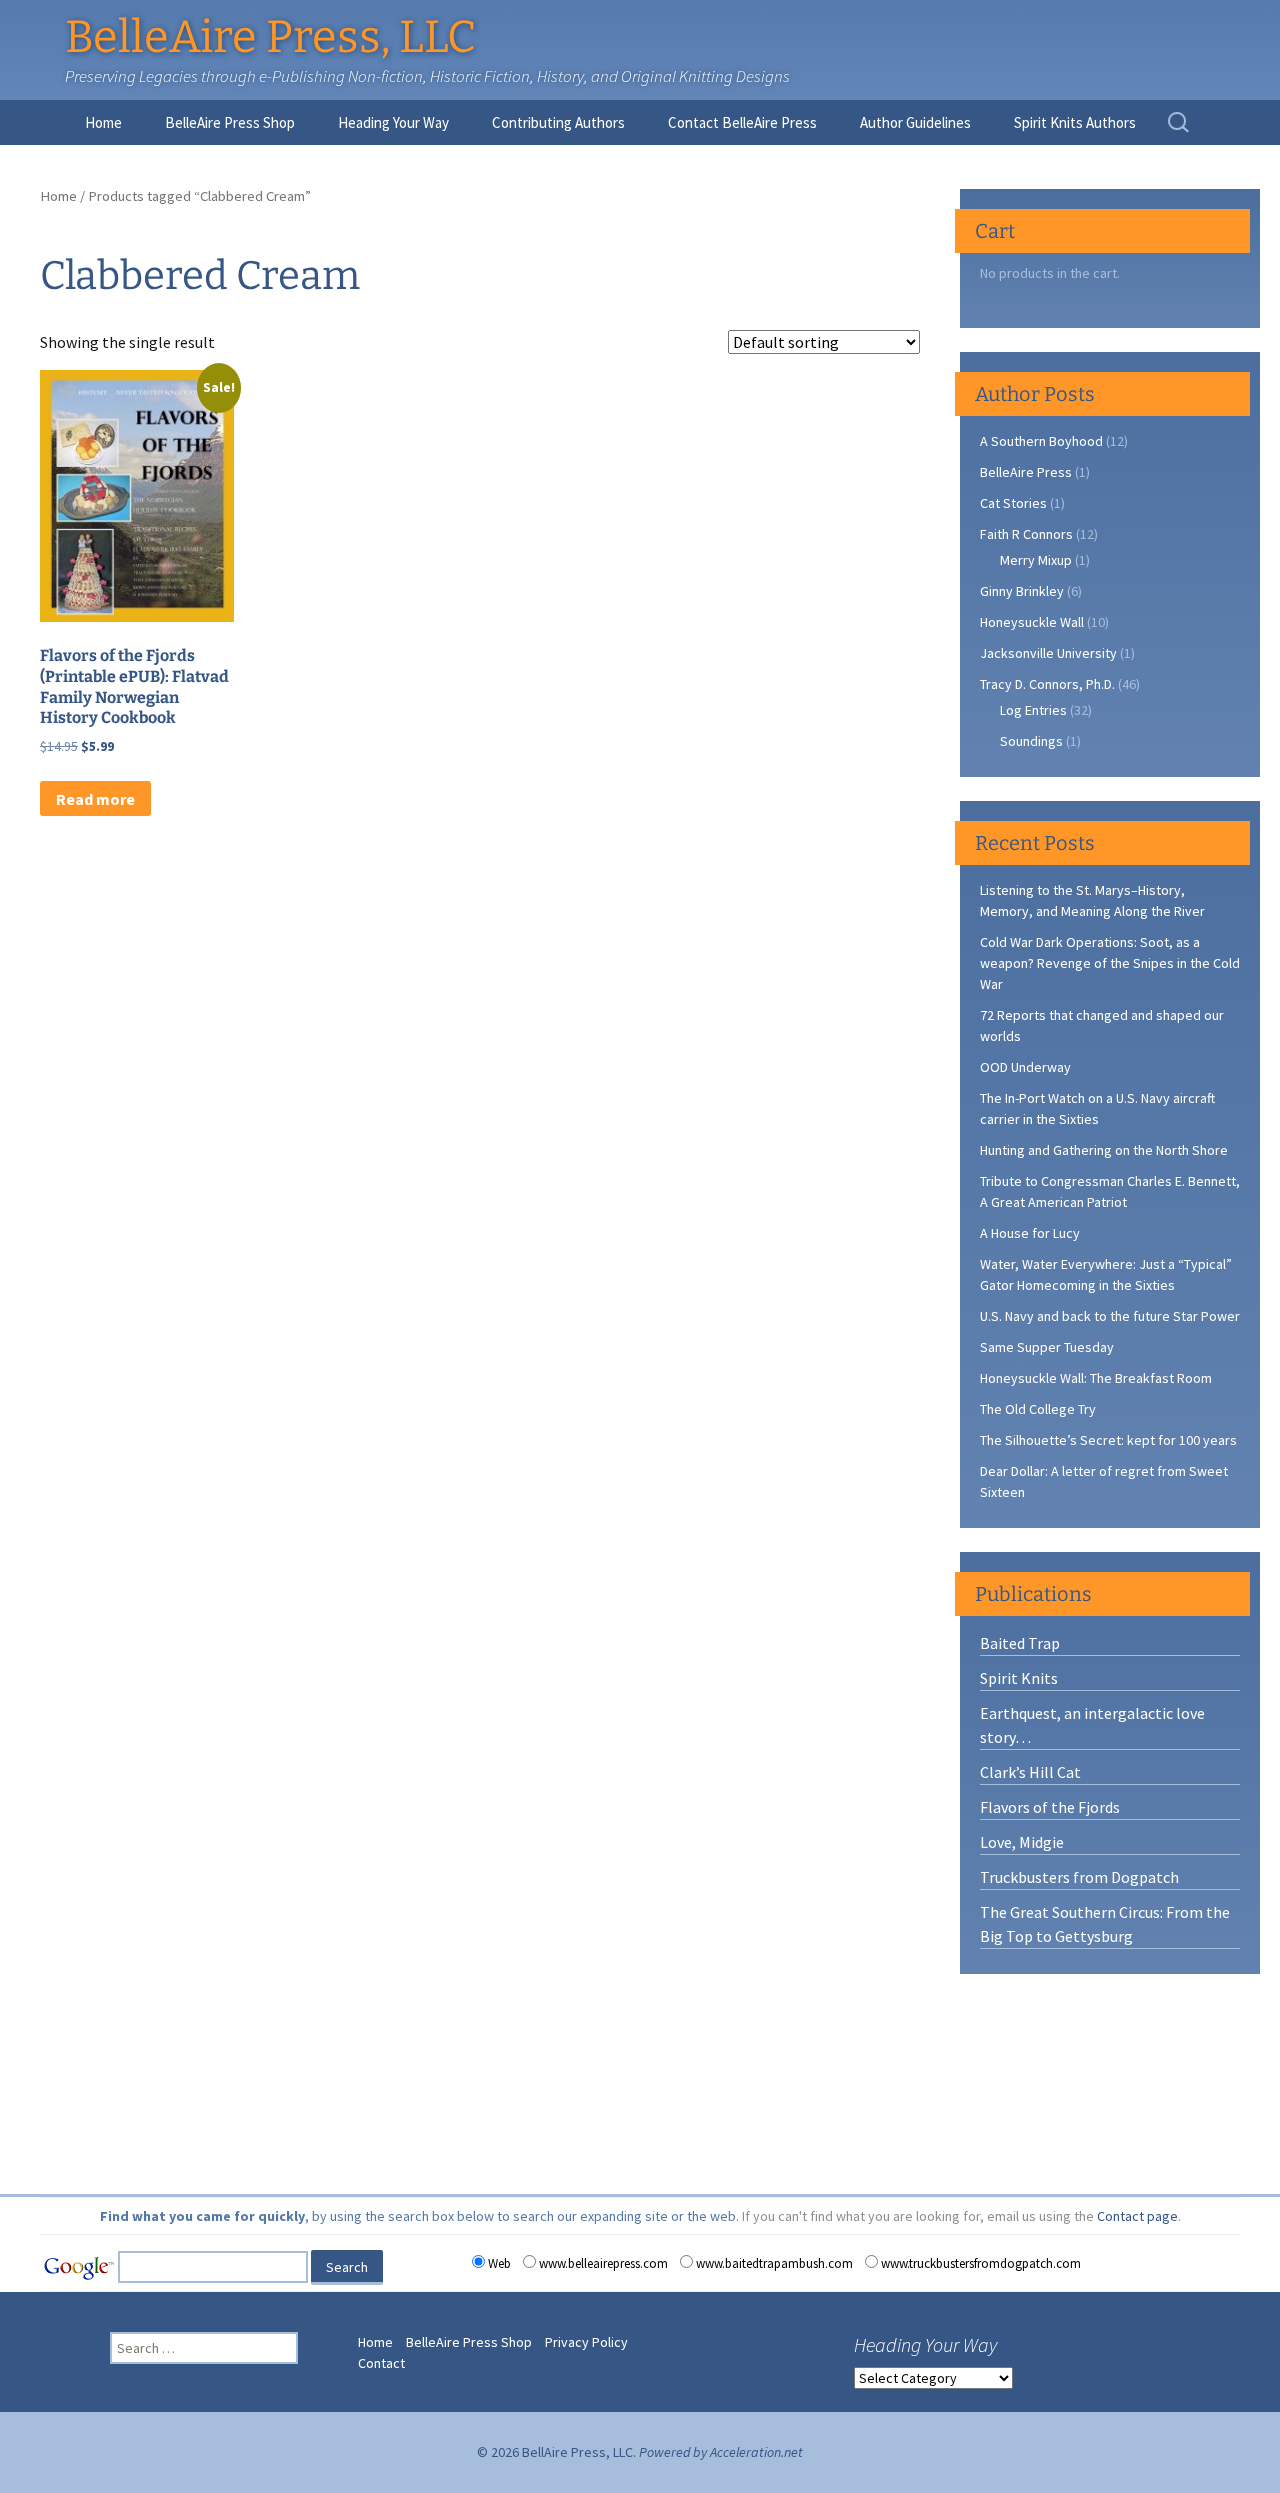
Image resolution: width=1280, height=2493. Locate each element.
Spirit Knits (1019, 1678)
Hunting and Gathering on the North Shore (1104, 1150)
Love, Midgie (1022, 1842)
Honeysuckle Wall (1032, 622)
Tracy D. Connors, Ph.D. (1047, 684)
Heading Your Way (393, 122)
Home (103, 122)
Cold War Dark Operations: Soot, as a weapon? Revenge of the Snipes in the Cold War (1110, 963)
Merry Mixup (1036, 560)
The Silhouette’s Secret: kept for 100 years (1108, 1440)
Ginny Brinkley (1022, 591)
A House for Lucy (1030, 1233)
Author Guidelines (915, 122)
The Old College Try (1038, 1409)
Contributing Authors (558, 122)
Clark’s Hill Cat (1030, 1772)
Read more (95, 799)
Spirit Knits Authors (1075, 122)
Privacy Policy (586, 2342)
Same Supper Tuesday (1047, 1347)
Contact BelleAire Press (742, 122)
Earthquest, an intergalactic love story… (1092, 1725)
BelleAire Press (1026, 472)
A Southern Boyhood (1041, 441)
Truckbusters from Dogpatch (1079, 1877)
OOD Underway (1025, 1067)
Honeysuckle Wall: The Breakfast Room (1096, 1378)
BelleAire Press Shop (230, 122)
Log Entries (1033, 710)
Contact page (1137, 2216)
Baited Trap (1020, 1643)
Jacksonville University (1048, 653)
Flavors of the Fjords (1050, 1807)
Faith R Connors (1026, 534)
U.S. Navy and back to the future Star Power (1110, 1316)
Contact (381, 2363)
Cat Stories (1013, 503)
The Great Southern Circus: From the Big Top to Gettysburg (1105, 1924)
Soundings (1031, 741)
